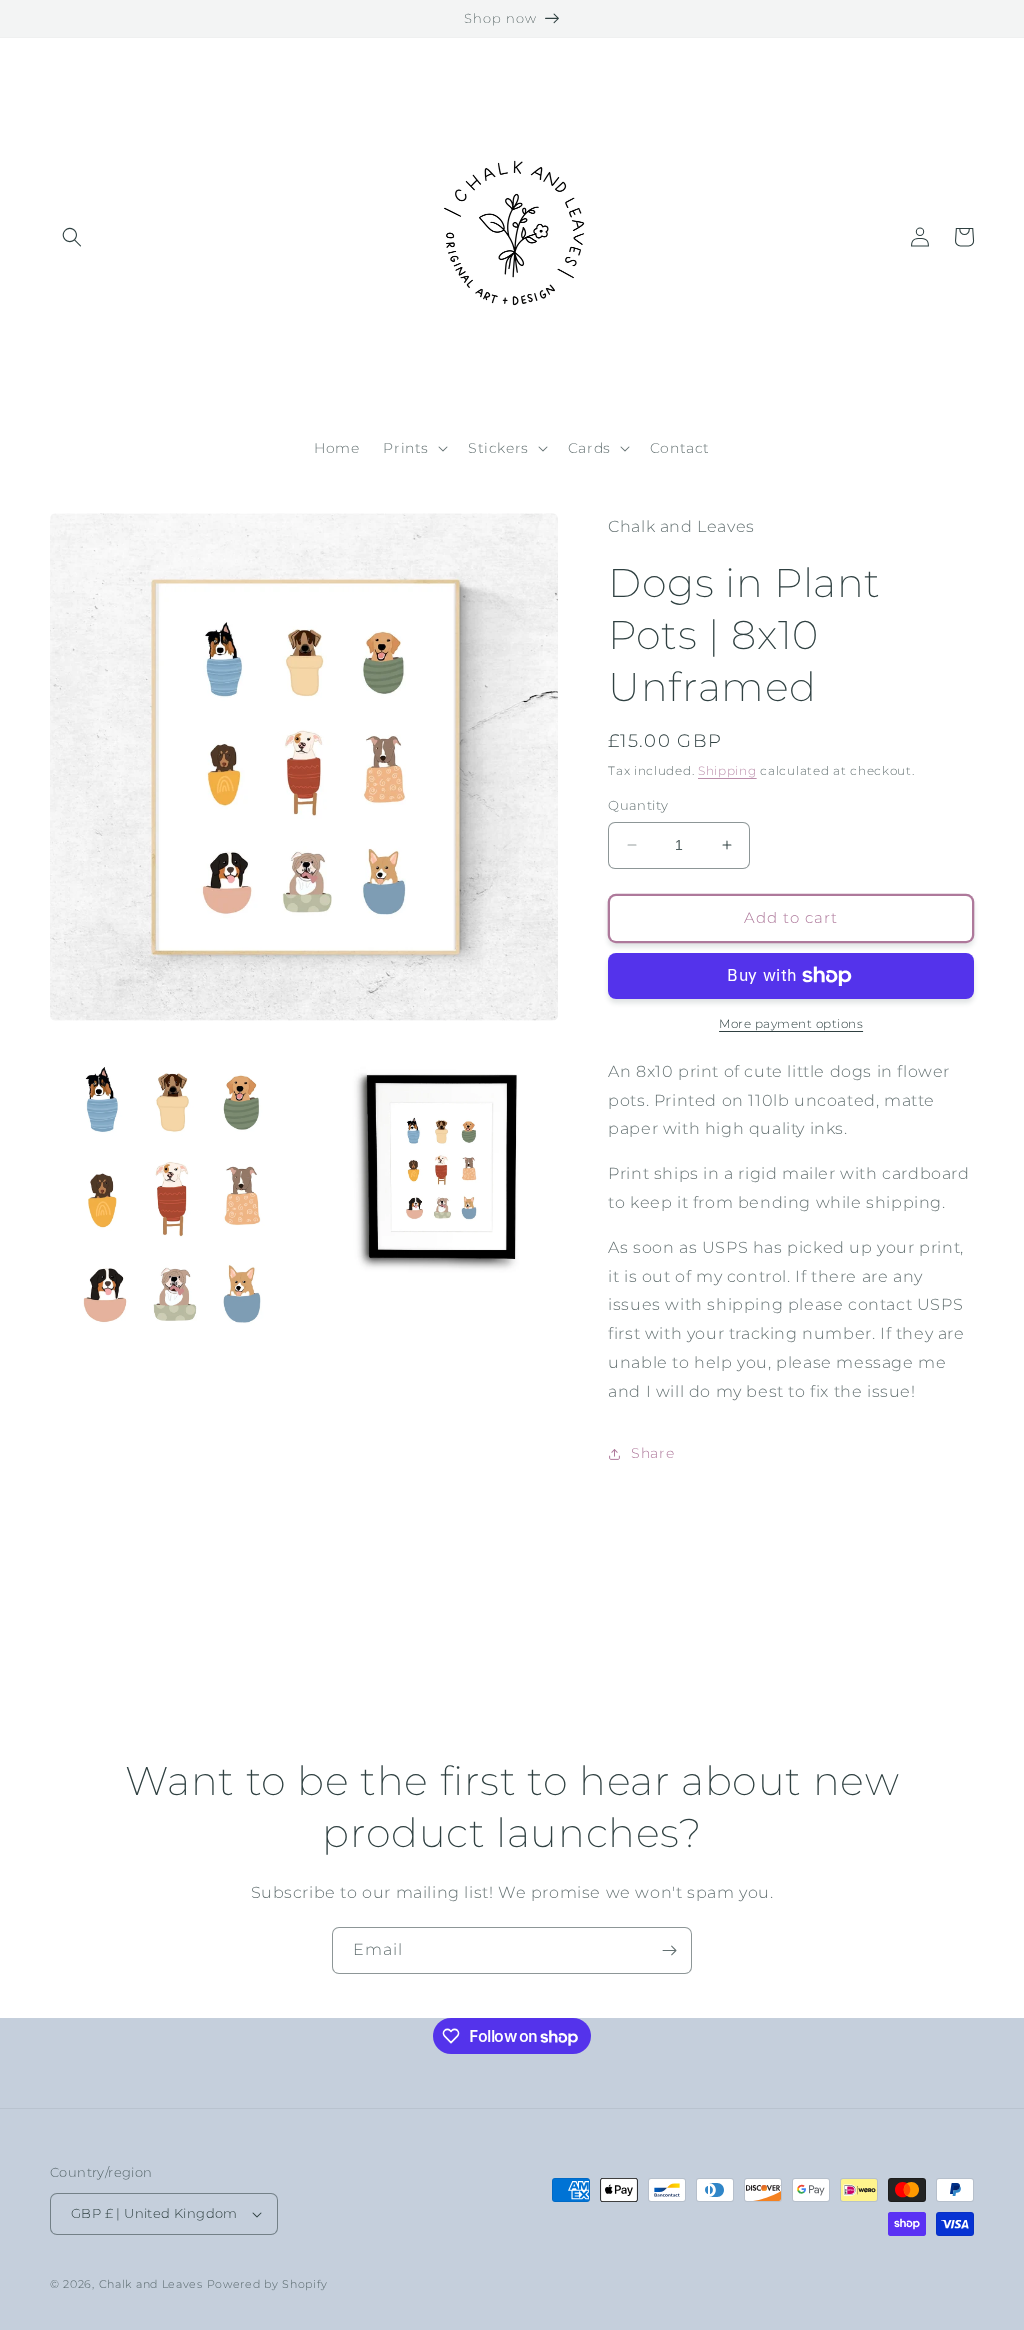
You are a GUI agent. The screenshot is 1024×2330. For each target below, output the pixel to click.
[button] (72, 237)
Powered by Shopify (268, 2284)
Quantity (638, 805)
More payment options (791, 1023)
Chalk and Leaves (151, 2284)
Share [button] (652, 1453)
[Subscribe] (669, 1950)
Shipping (727, 770)
